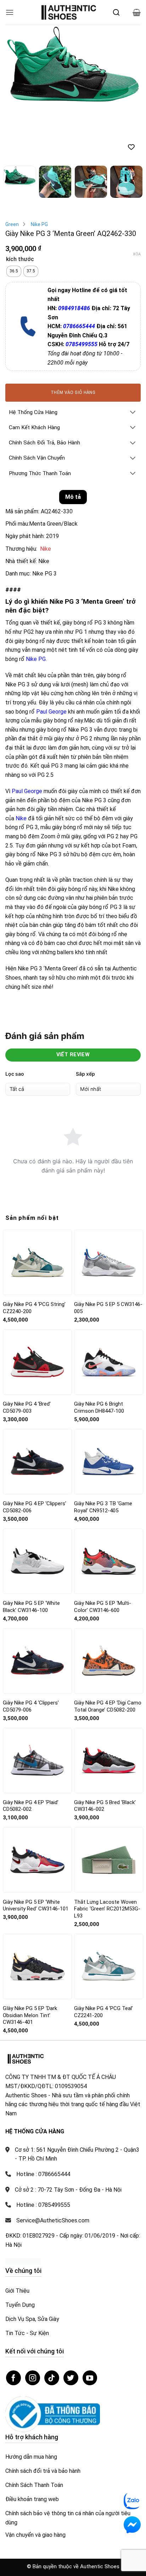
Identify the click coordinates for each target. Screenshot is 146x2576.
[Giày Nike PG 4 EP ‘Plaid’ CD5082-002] (37, 1704)
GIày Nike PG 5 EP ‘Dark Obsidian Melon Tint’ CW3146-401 (30, 1959)
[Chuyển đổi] (133, 357)
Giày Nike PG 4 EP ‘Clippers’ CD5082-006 (35, 1451)
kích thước (20, 204)
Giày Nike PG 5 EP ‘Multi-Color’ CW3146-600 (103, 1550)
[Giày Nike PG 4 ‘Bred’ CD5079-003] (37, 1306)
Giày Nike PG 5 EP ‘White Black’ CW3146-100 (31, 1550)
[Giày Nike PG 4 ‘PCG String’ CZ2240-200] (37, 1206)
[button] (10, 12)
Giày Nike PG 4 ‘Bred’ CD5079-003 (27, 1351)
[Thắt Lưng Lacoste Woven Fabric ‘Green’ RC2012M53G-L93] (109, 1804)
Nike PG (39, 168)
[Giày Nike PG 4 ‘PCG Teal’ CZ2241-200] (109, 1910)
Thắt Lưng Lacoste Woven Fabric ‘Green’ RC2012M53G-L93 (107, 1853)
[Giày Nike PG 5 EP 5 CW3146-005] (109, 1206)
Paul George (51, 655)
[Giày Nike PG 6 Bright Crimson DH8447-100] (109, 1306)
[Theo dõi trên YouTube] (90, 2322)
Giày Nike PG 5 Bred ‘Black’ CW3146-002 (105, 1750)
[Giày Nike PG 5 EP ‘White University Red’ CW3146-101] (37, 1804)
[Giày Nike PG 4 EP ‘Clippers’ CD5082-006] (37, 1405)
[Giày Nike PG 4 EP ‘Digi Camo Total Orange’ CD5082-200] (109, 1605)
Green (12, 168)
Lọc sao (15, 1018)
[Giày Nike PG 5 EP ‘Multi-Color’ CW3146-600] (109, 1505)
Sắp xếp (85, 1018)
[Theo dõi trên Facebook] (13, 2322)
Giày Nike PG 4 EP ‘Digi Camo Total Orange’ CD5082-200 (108, 1650)
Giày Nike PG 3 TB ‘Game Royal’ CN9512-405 (103, 1451)
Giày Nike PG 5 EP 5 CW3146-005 (108, 1252)
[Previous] (17, 64)
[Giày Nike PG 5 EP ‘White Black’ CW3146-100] (37, 1505)
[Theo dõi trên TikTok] (52, 2322)
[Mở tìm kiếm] (116, 12)
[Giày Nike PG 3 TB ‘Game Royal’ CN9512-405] (109, 1406)
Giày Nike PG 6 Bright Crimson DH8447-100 (99, 1351)
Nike (46, 493)
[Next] (129, 64)
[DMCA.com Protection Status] (23, 2205)
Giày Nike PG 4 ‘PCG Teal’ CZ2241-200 (103, 1956)
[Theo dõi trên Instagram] (33, 2322)
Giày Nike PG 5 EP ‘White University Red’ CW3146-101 (36, 1849)
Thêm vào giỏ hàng (73, 336)
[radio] (14, 215)
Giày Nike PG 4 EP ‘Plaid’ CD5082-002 (31, 1750)
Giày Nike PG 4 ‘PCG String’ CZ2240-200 (34, 1252)
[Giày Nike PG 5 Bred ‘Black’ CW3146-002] (109, 1704)
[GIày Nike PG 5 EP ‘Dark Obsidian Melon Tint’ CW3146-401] (37, 1910)
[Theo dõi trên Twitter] (71, 2322)
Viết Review (73, 999)
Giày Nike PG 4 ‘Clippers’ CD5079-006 (31, 1650)
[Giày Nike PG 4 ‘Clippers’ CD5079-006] (37, 1605)
